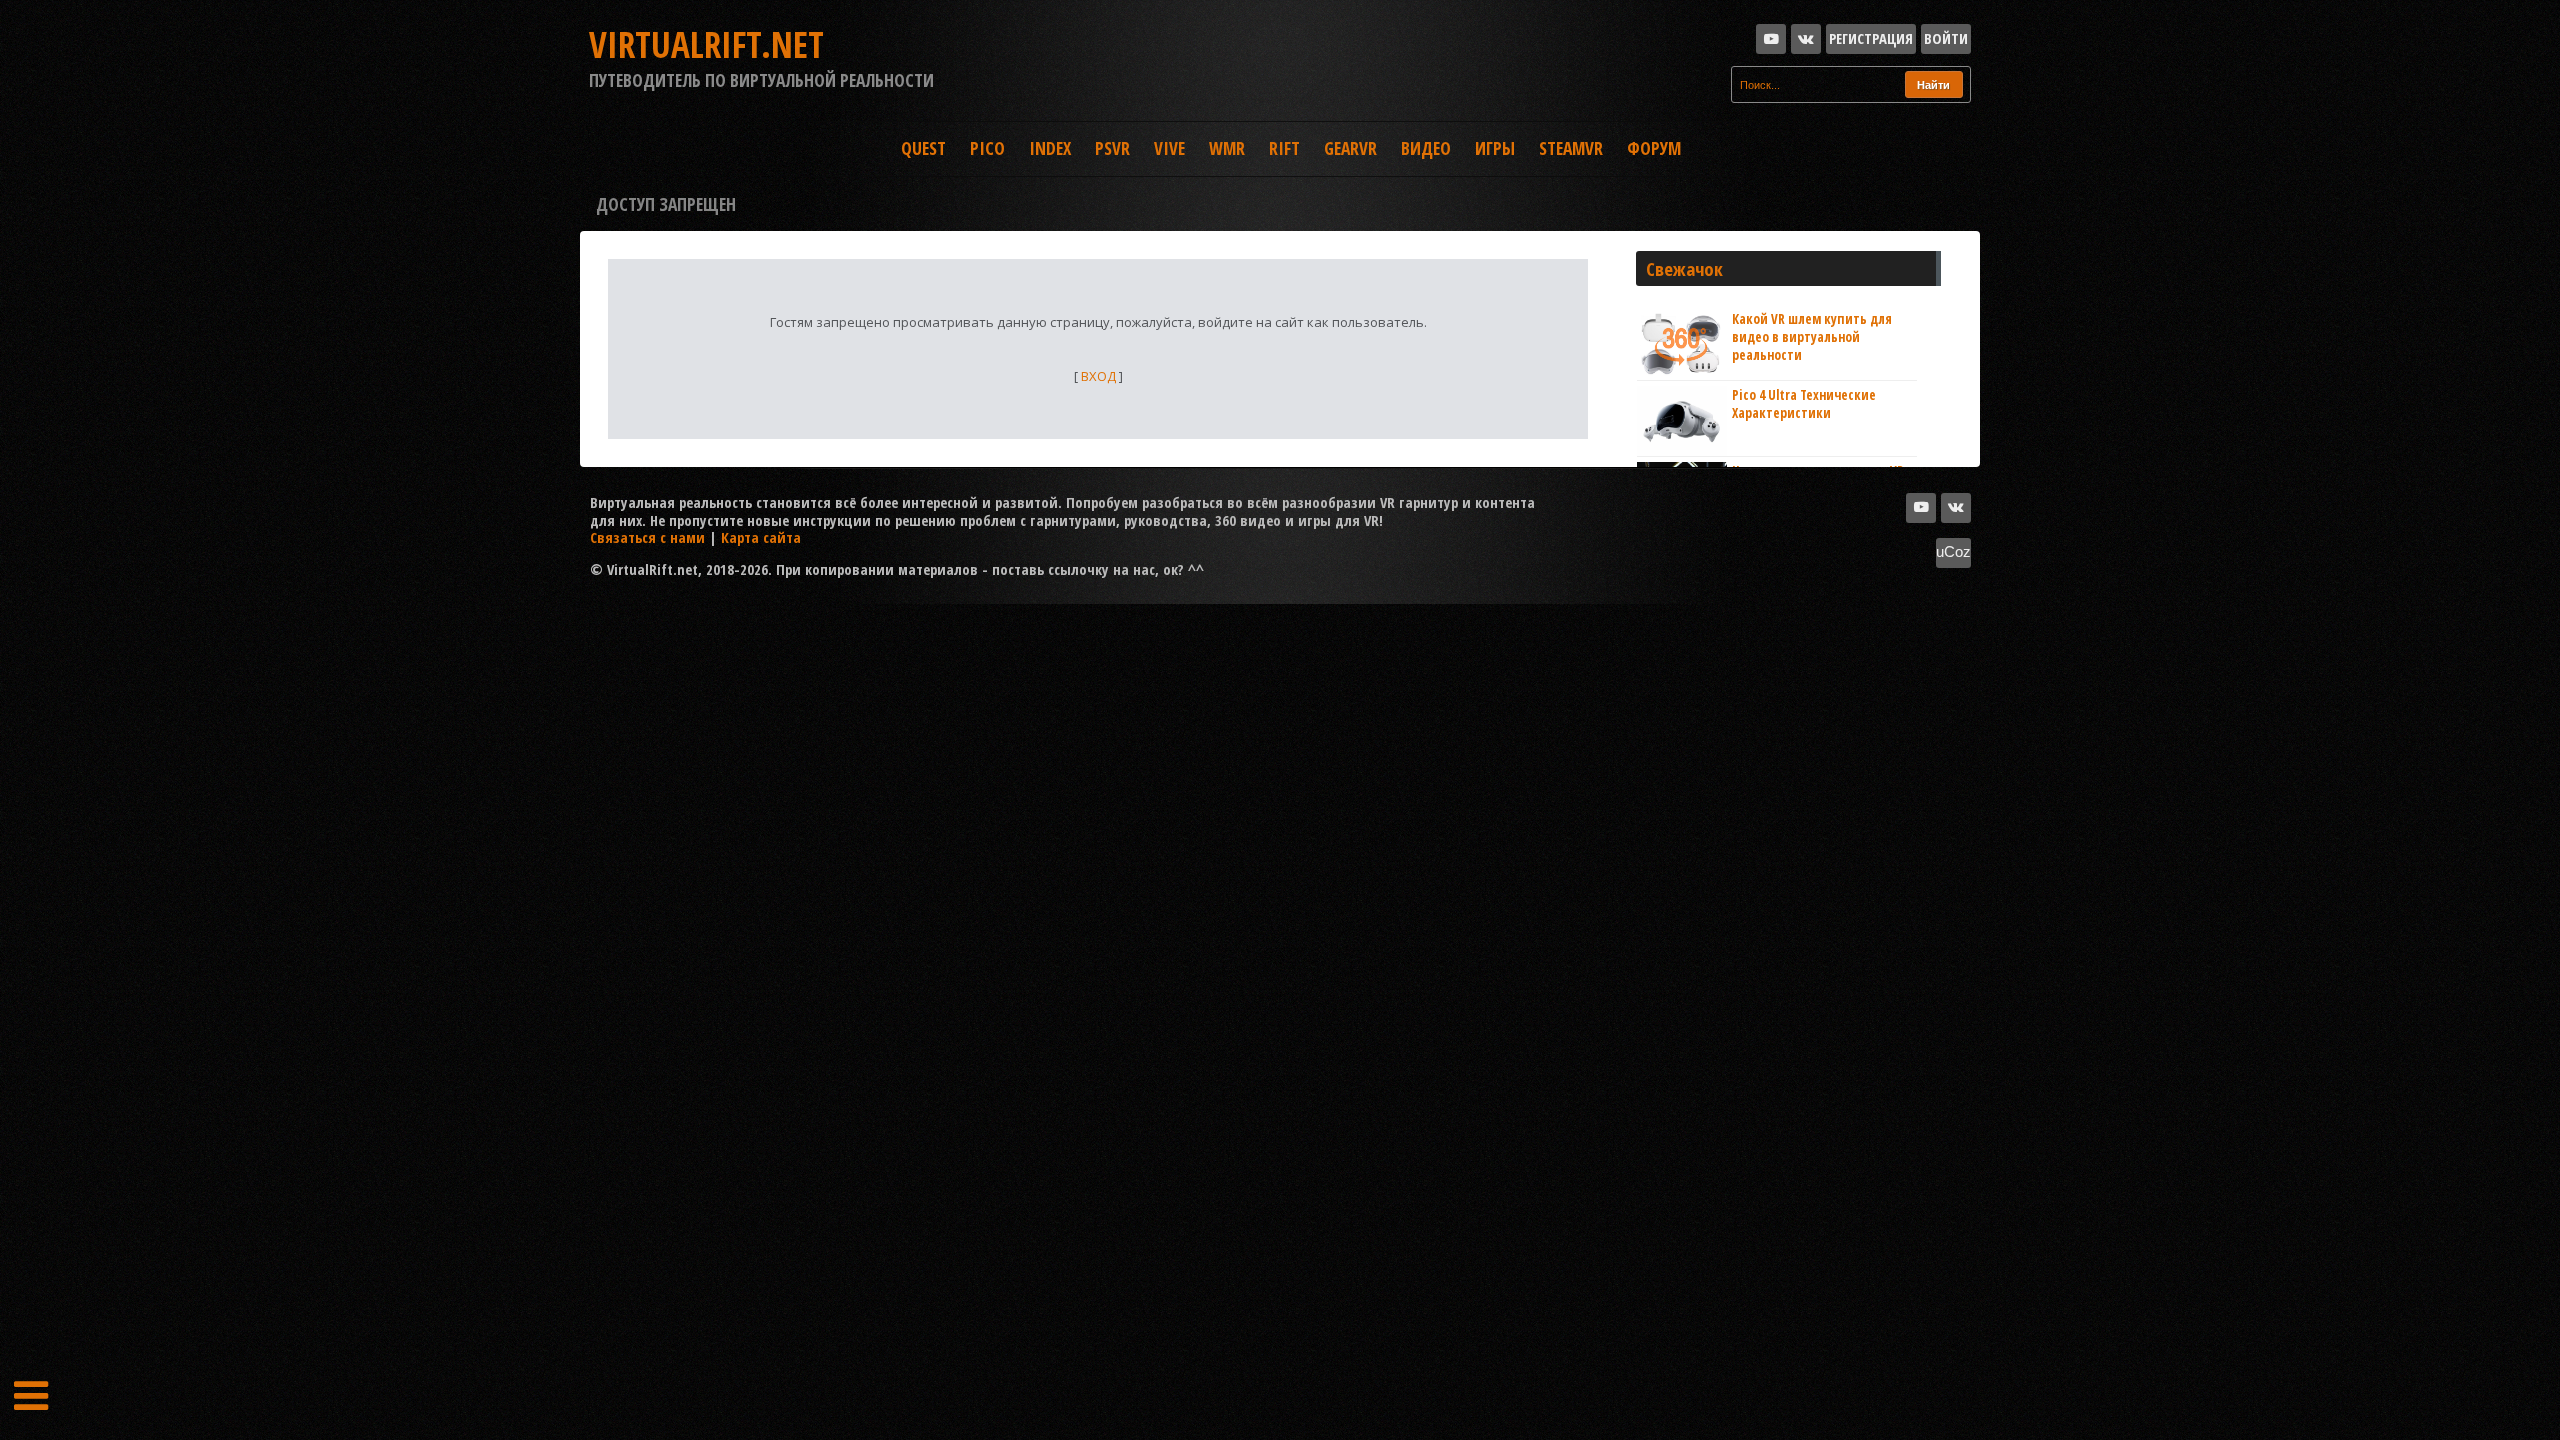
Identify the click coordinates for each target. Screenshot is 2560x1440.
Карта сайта (761, 537)
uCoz (1953, 552)
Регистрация (1871, 38)
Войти (1946, 38)
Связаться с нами (647, 537)
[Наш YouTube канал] (1771, 39)
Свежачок (1684, 268)
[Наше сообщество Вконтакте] (1806, 39)
